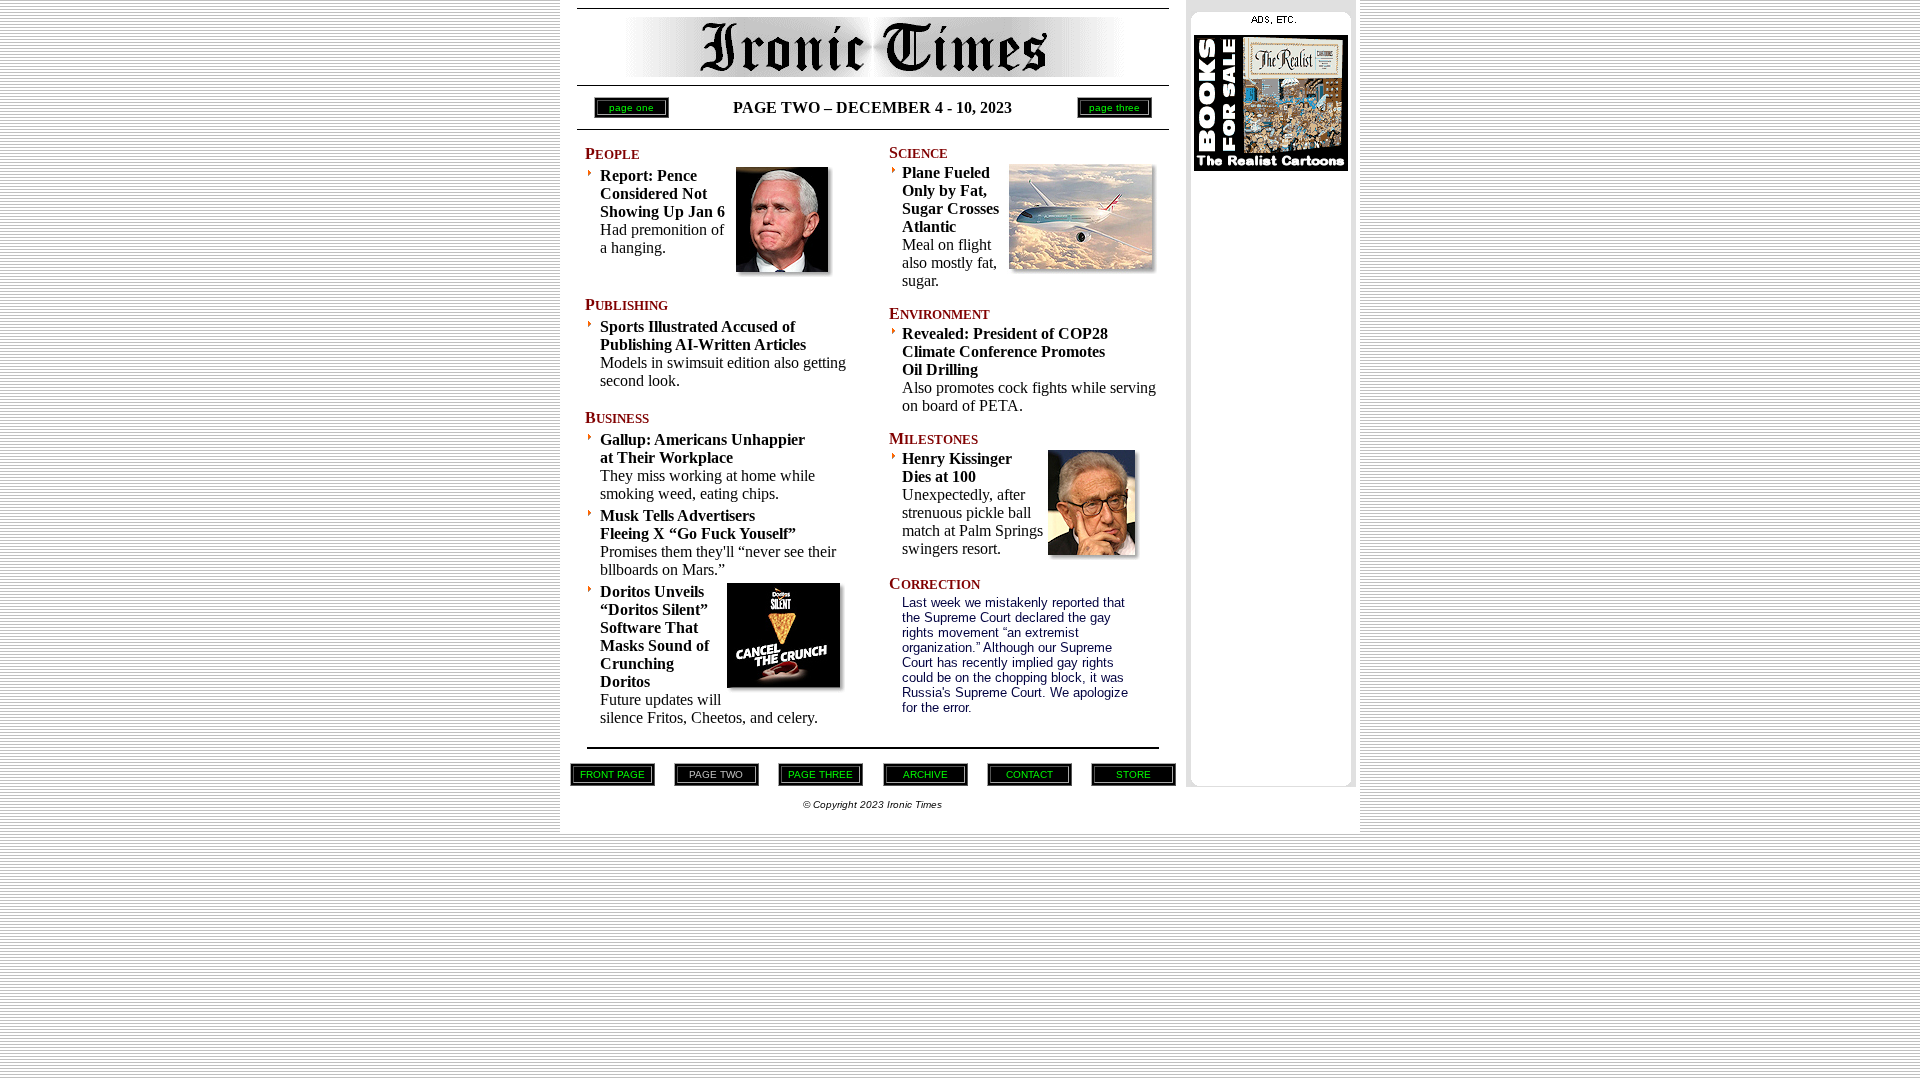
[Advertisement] (1271, 473)
